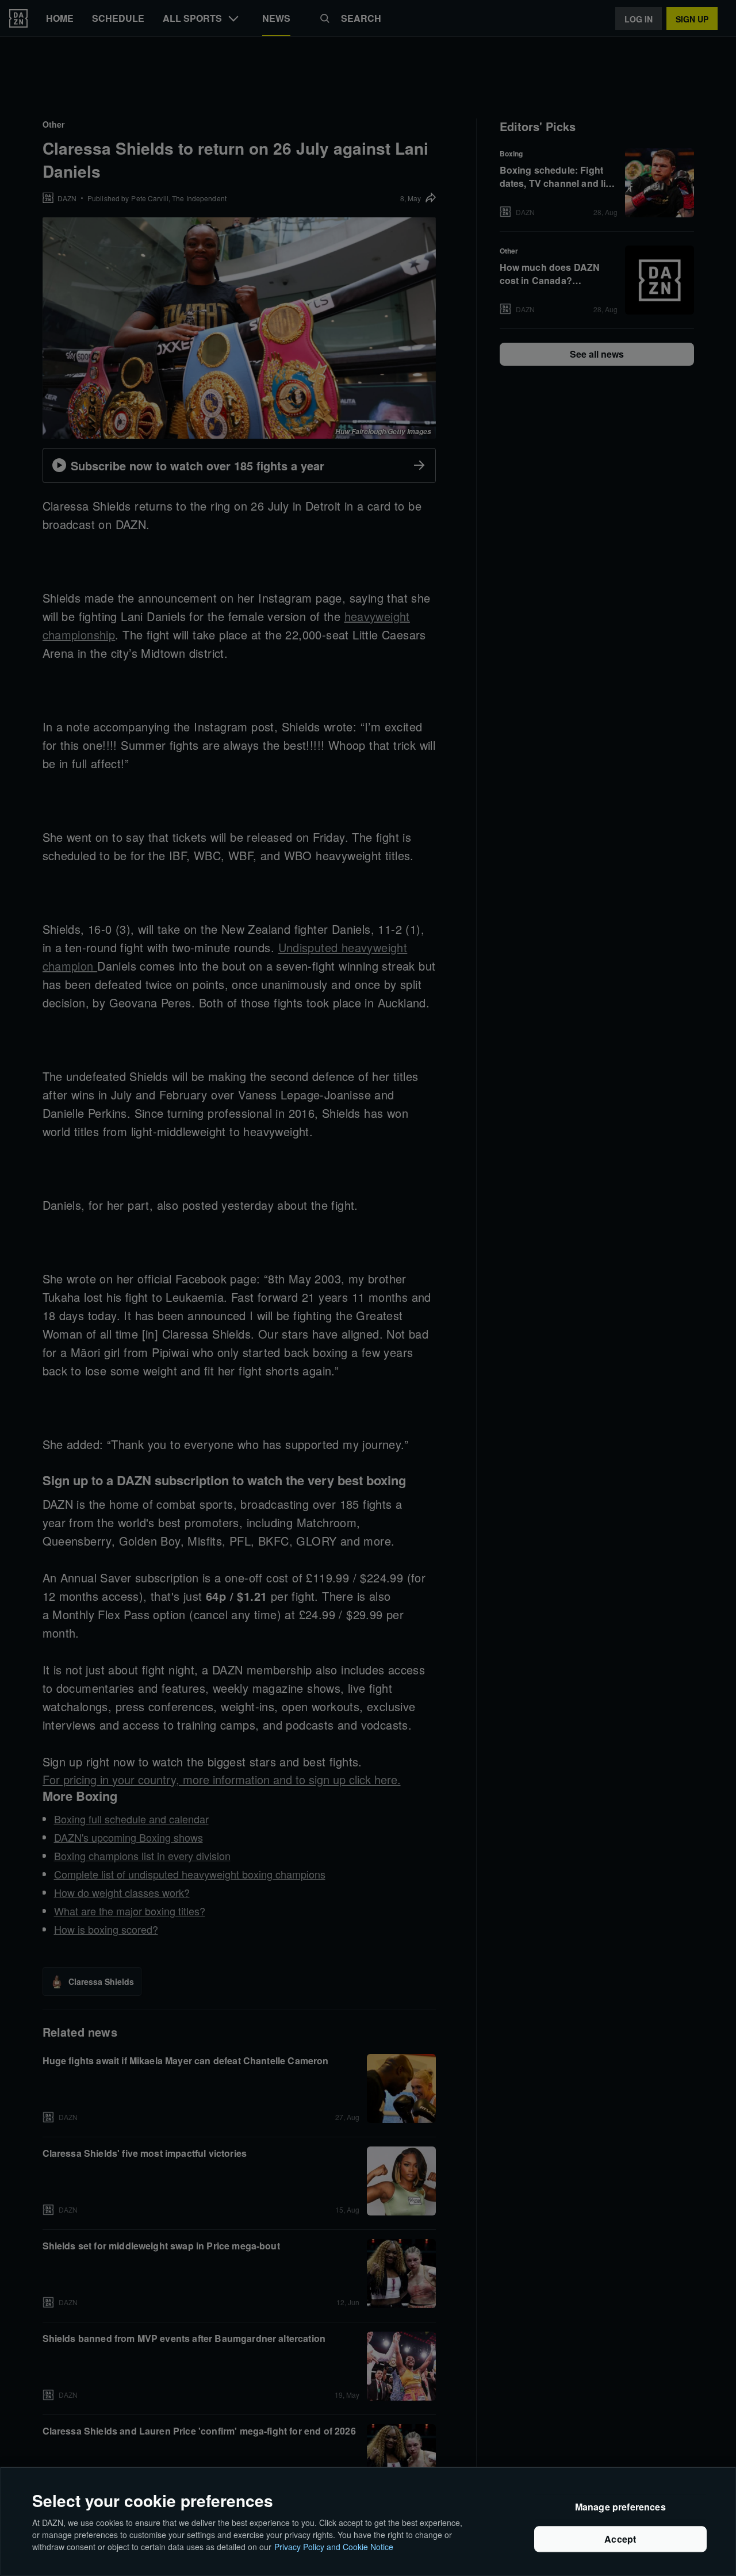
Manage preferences (620, 2507)
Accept (620, 2539)
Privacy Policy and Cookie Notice (334, 2547)
